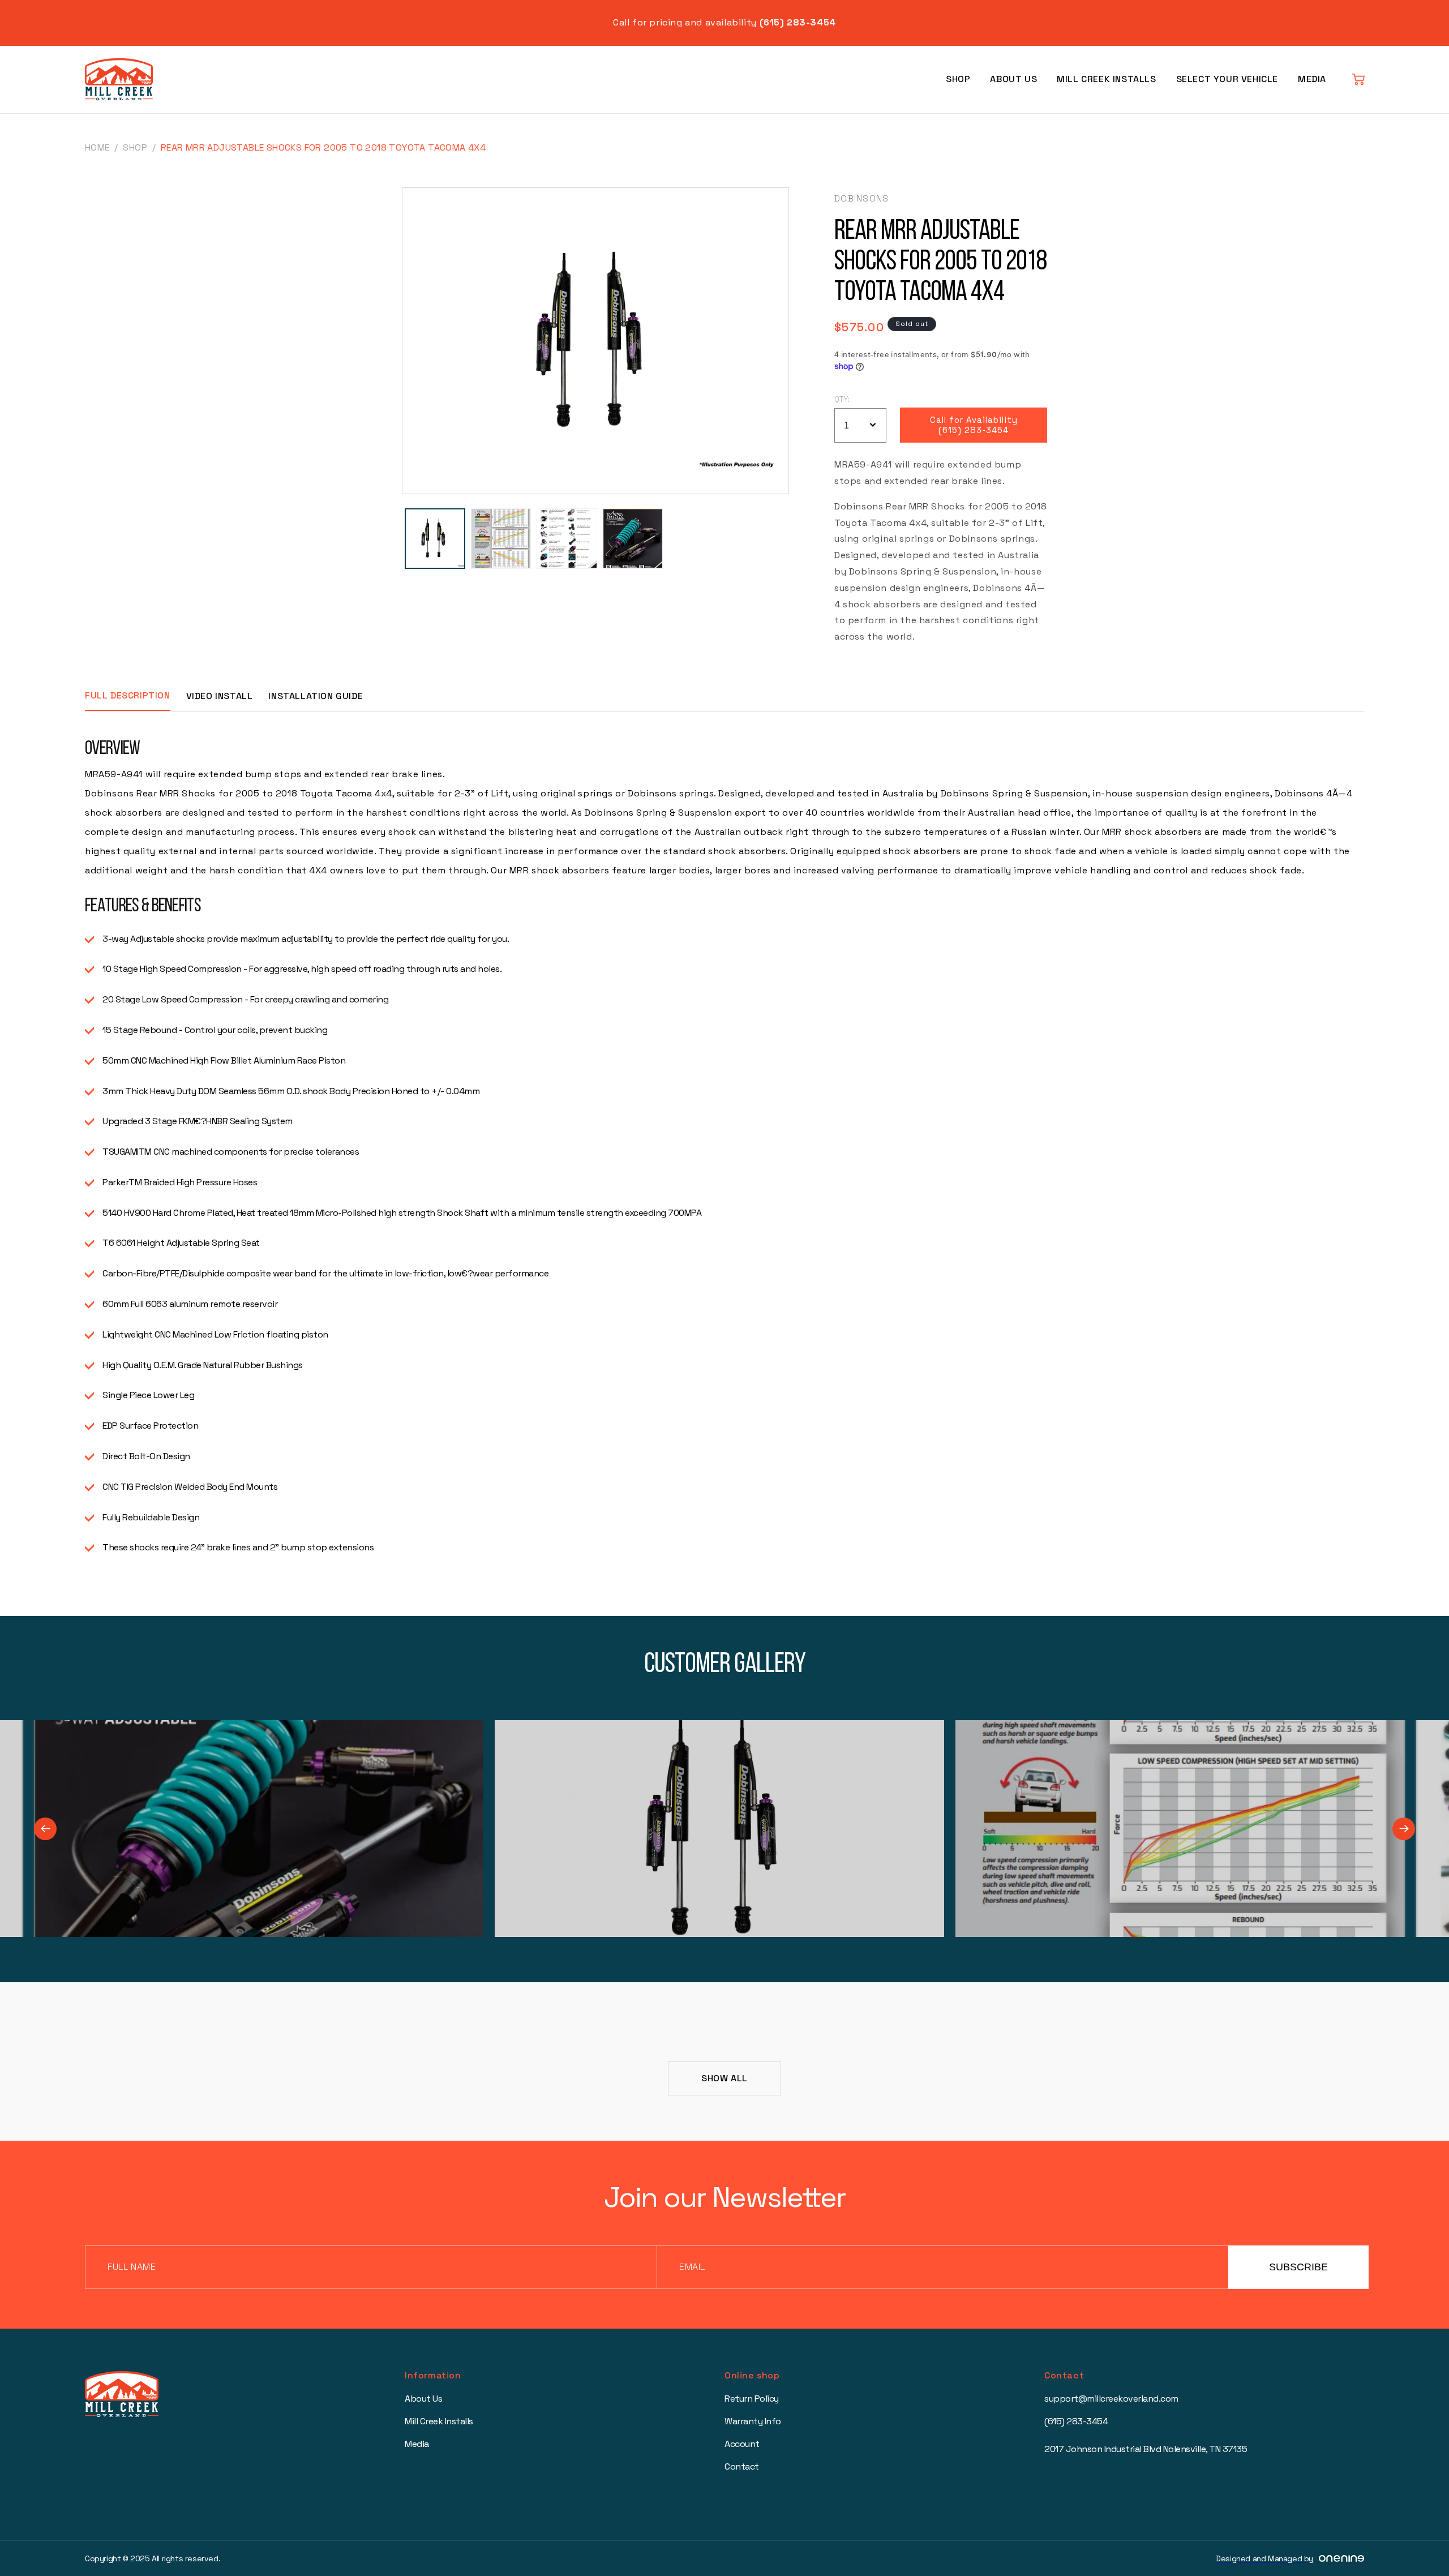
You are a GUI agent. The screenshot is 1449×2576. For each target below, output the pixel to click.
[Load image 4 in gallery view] (633, 539)
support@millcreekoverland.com (1111, 2399)
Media (1312, 79)
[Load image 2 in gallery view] (501, 539)
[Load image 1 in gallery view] (435, 539)
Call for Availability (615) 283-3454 (974, 425)
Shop (958, 79)
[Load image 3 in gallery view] (567, 539)
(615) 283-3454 (1076, 2421)
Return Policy (752, 2399)
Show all (724, 2078)
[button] (1358, 79)
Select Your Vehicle (1227, 79)
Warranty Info (753, 2421)
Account (742, 2444)
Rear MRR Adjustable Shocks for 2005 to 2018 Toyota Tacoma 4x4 (323, 147)
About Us (1013, 79)
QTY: (842, 399)
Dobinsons (862, 198)
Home (97, 147)
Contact (742, 2466)
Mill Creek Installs (1106, 79)
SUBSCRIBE (1298, 2267)
